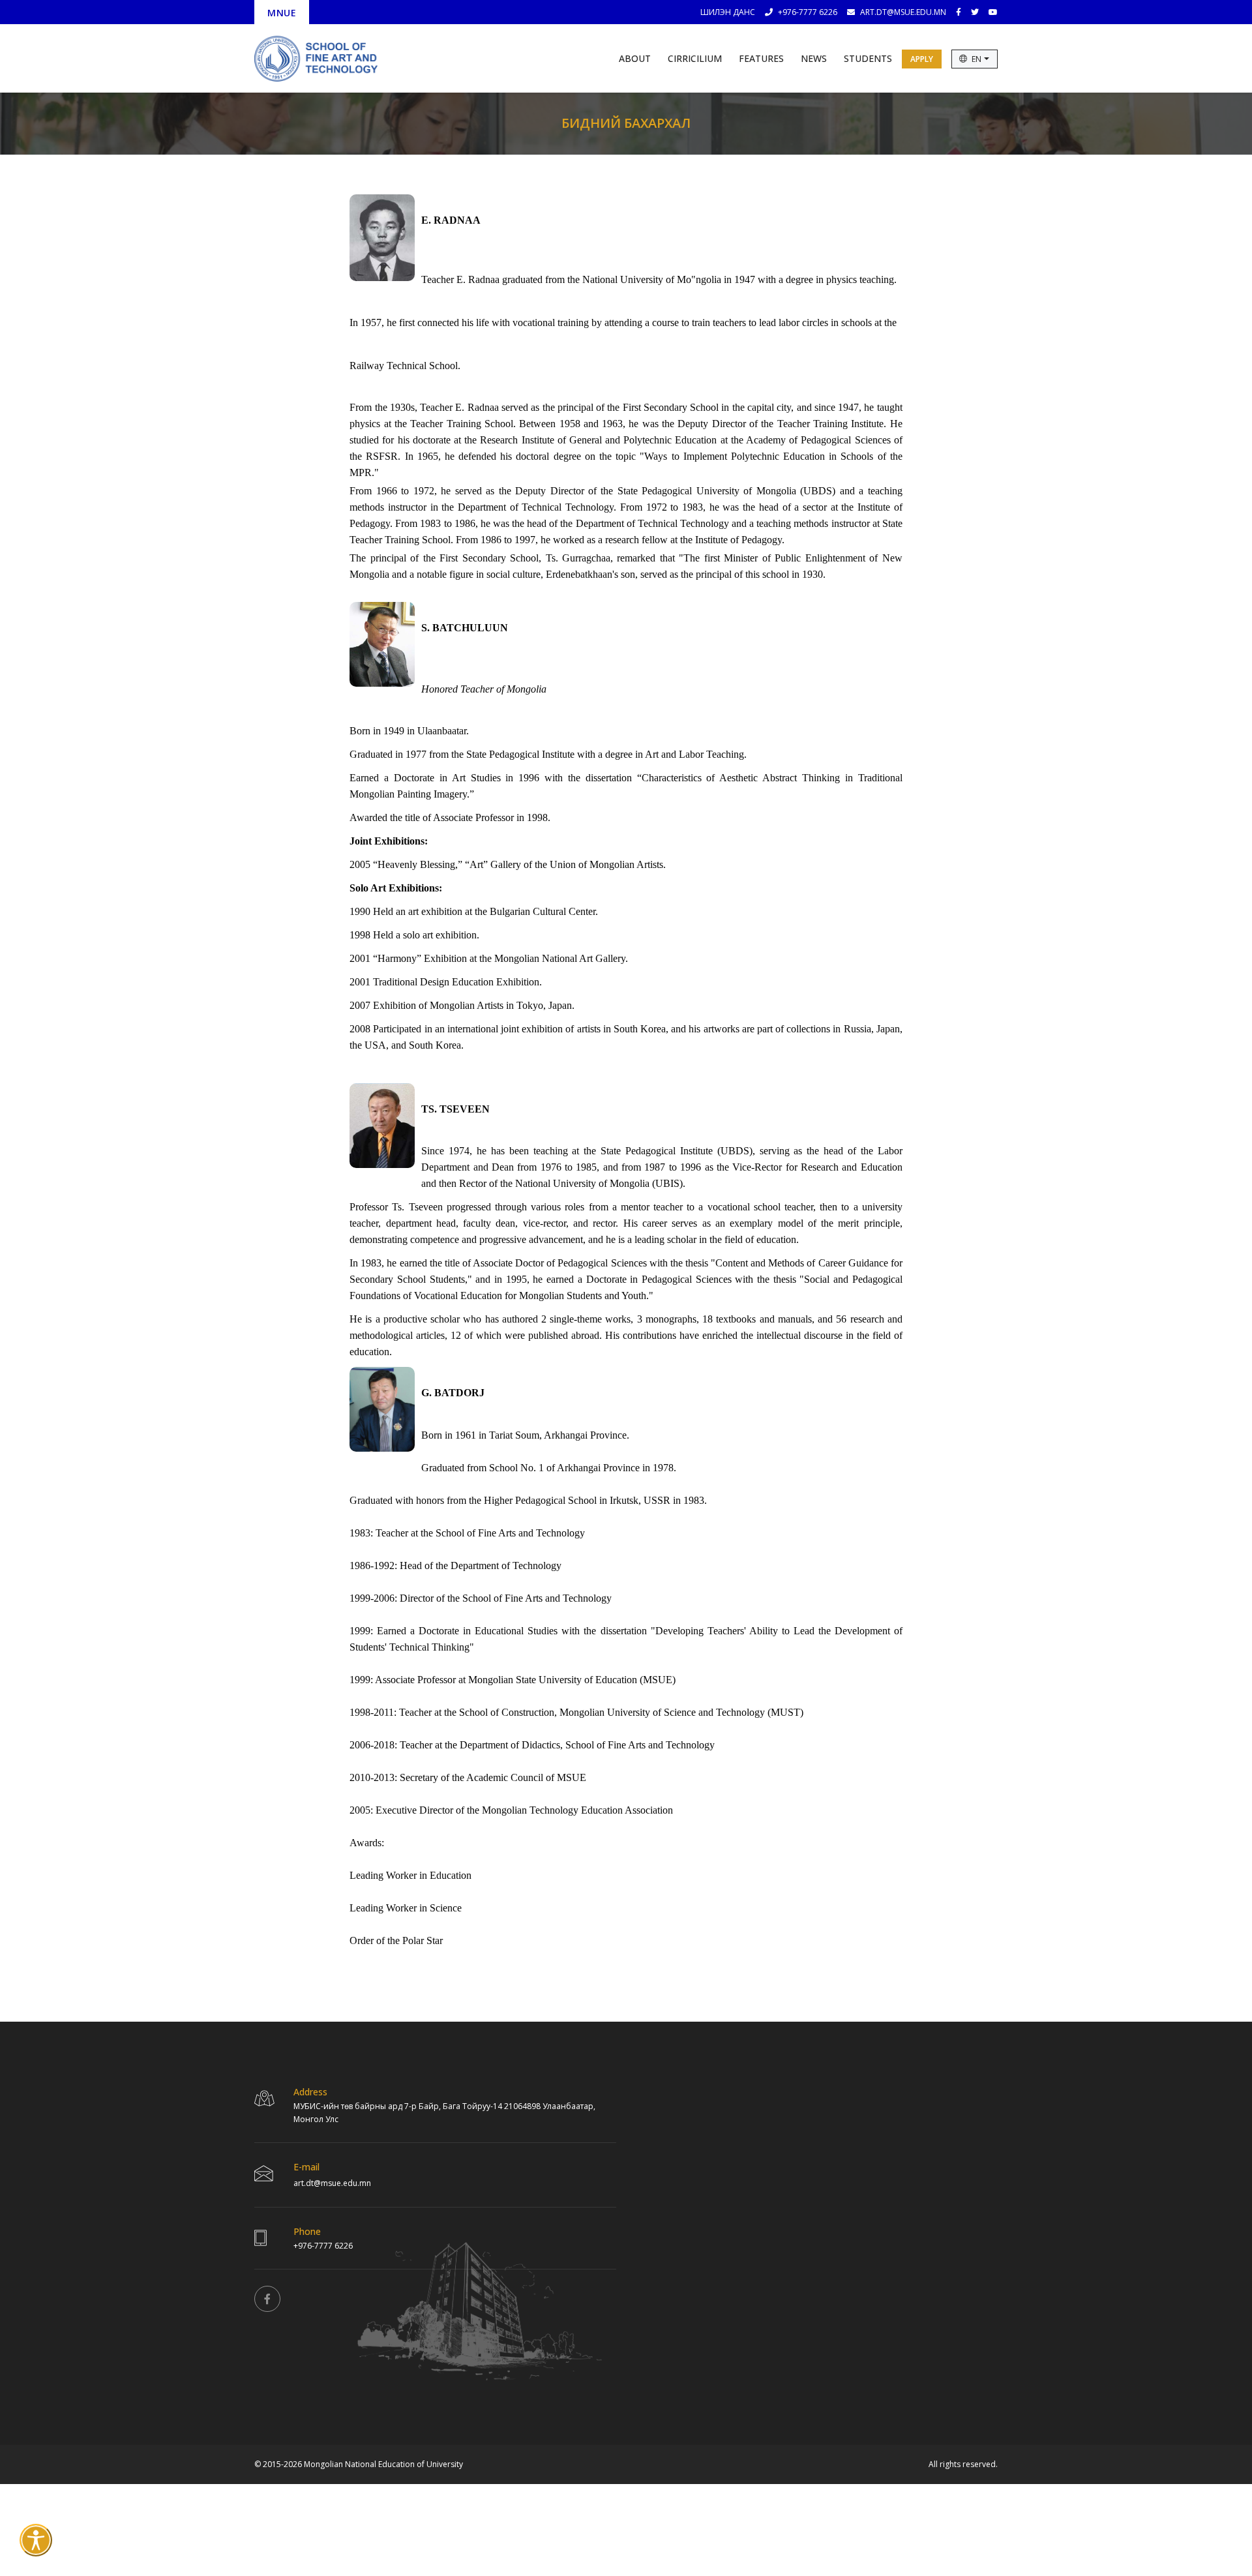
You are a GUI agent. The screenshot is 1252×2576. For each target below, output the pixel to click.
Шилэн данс (728, 12)
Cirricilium (695, 58)
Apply (922, 59)
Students (868, 58)
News (814, 58)
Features (761, 58)
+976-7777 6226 (808, 12)
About (635, 58)
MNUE (282, 13)
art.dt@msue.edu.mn (903, 12)
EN (977, 59)
